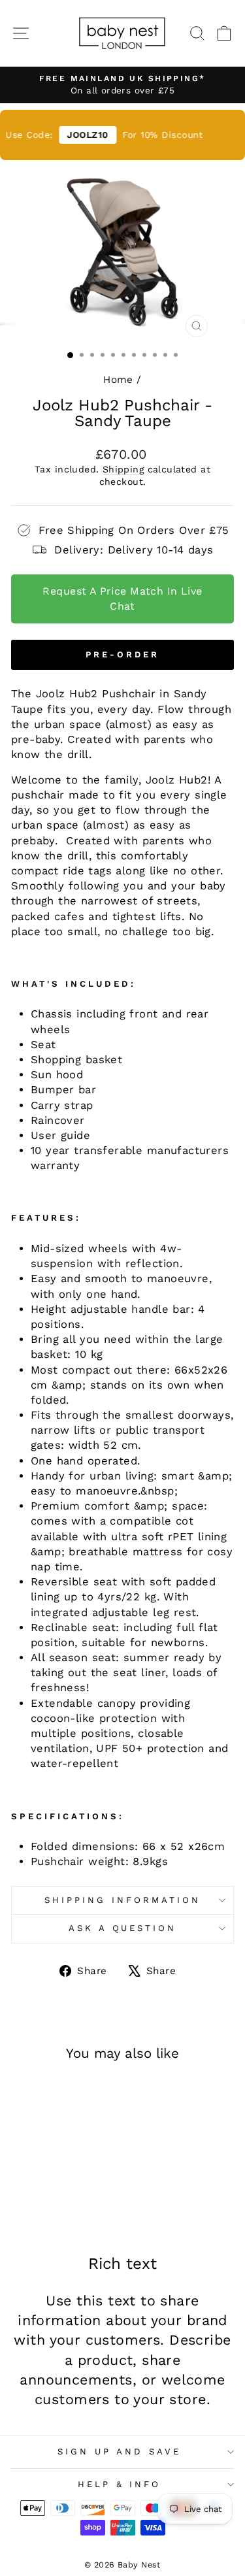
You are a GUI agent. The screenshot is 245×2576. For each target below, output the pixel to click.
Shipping (123, 469)
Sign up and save (119, 2452)
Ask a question (123, 1928)
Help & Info (120, 2484)
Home (118, 380)
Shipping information (122, 1900)
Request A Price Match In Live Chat (122, 598)
